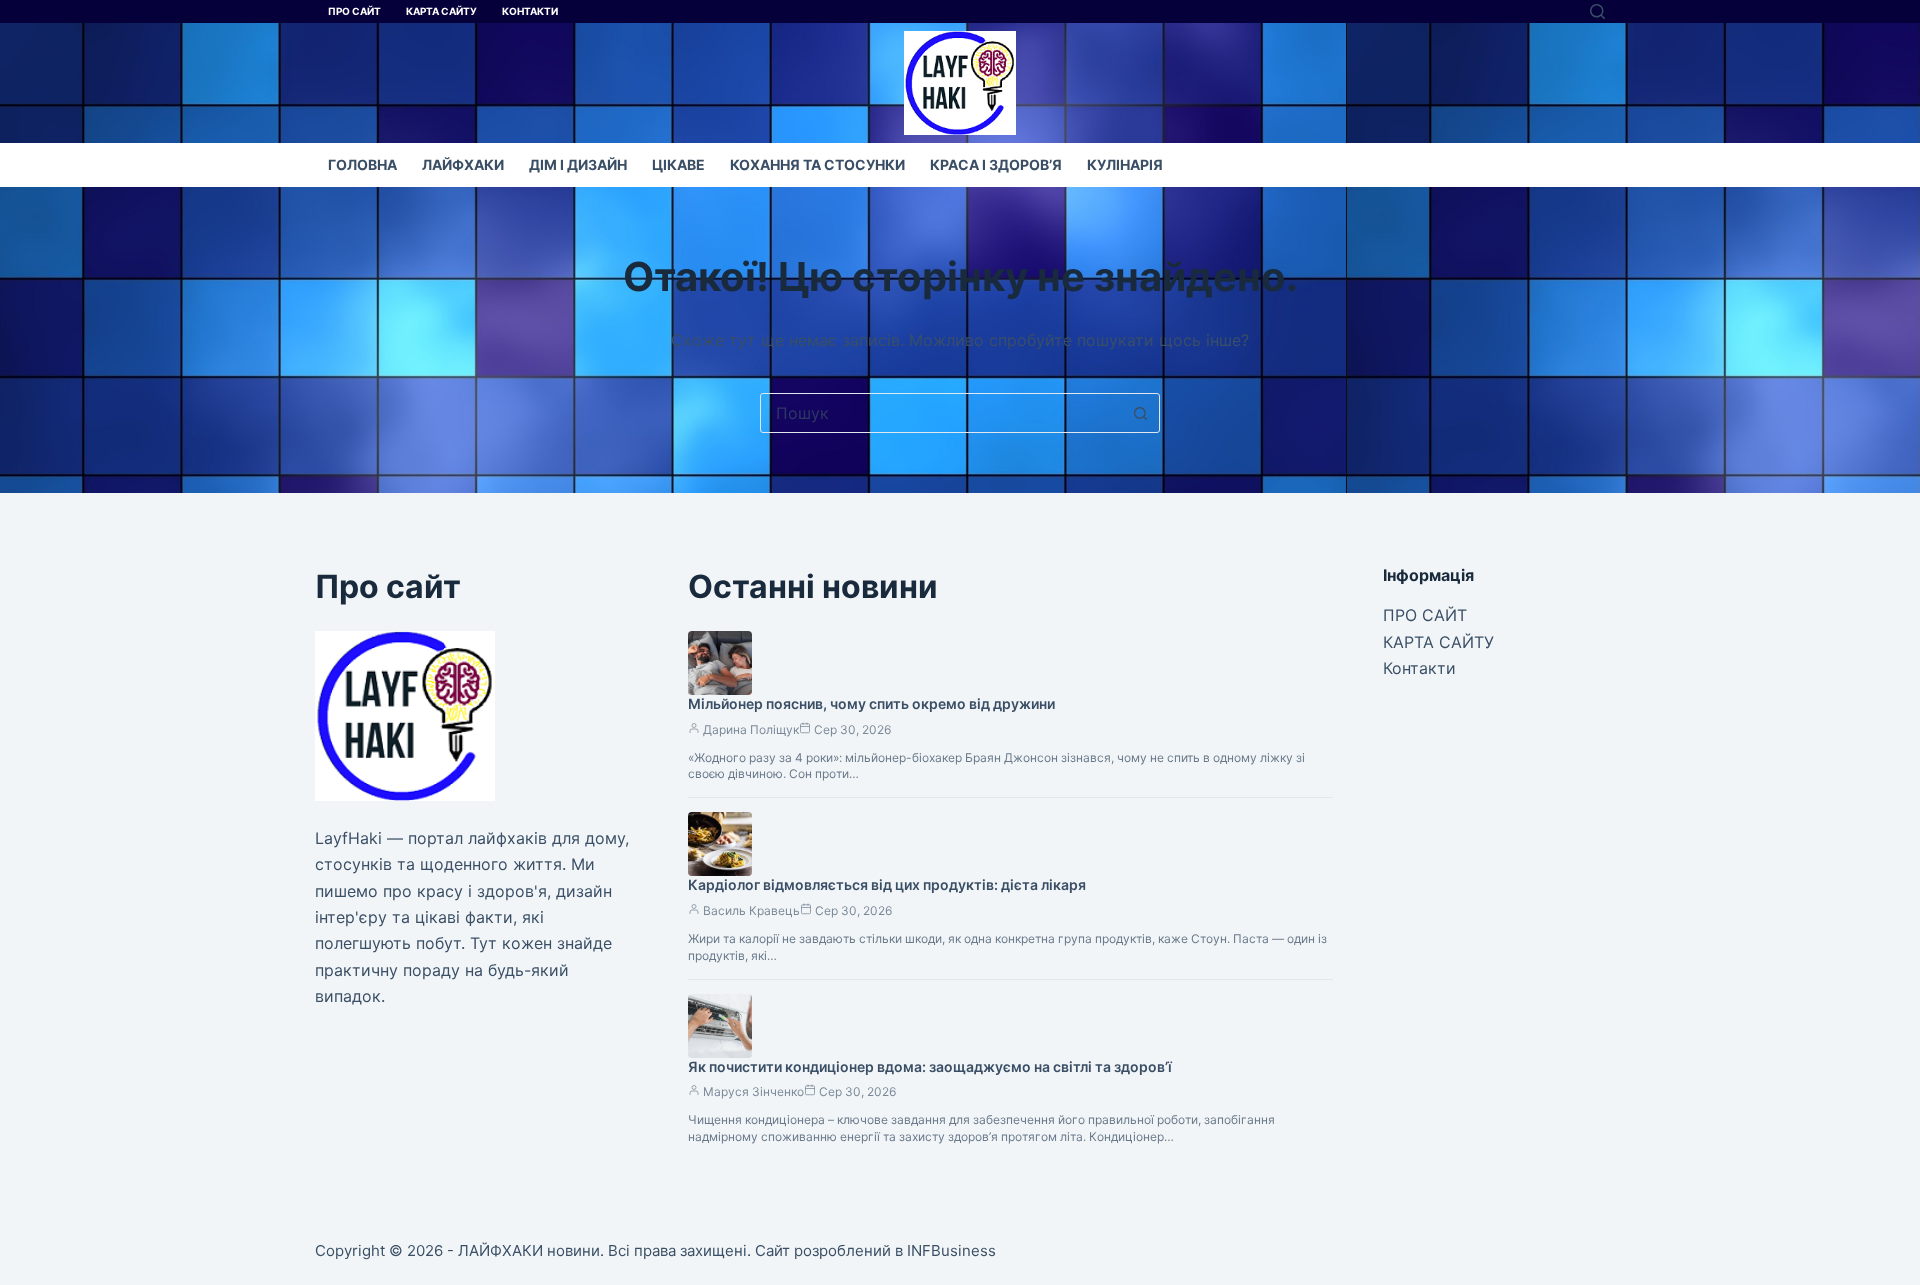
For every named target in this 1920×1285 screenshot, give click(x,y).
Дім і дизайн (578, 164)
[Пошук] (1597, 11)
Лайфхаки (463, 164)
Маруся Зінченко (753, 1091)
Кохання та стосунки (817, 164)
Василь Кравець (751, 910)
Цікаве (678, 164)
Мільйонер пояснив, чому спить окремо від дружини (871, 703)
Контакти (530, 11)
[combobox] (941, 413)
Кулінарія (1125, 164)
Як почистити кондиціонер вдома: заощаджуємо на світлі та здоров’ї (930, 1066)
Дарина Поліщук (751, 729)
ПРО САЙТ (354, 11)
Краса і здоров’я (996, 164)
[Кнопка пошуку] (1140, 413)
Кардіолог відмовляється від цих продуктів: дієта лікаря (887, 884)
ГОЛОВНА (362, 164)
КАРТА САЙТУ (441, 11)
